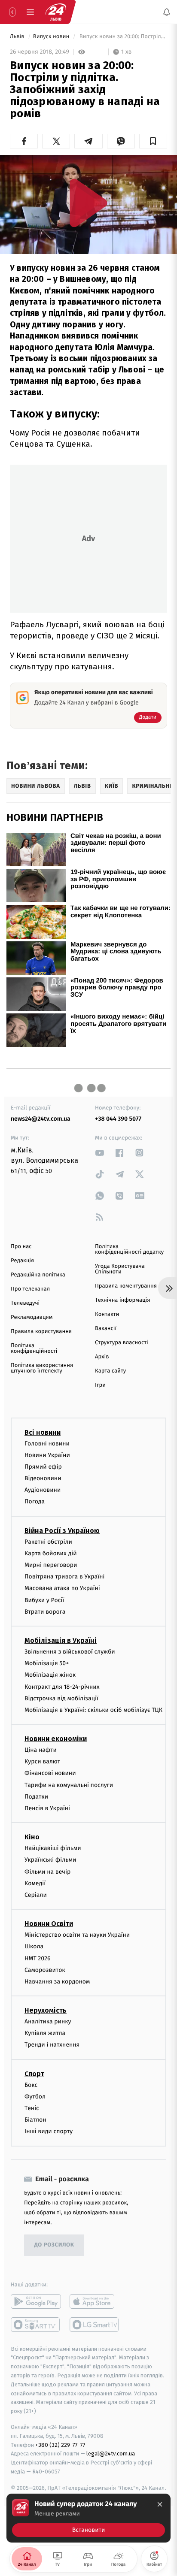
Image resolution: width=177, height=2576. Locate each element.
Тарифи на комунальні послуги (69, 1785)
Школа (34, 1946)
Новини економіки (56, 1739)
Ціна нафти (41, 1750)
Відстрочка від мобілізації (61, 1698)
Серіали (36, 1895)
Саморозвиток (45, 1970)
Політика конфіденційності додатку (129, 1249)
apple (95, 2301)
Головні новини (47, 1443)
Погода (35, 1501)
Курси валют (42, 1761)
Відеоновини (43, 1478)
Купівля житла (45, 2033)
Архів (102, 1357)
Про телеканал (30, 1289)
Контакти (107, 1314)
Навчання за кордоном (57, 1982)
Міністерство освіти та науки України (77, 1935)
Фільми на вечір (47, 1871)
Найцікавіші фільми (53, 1848)
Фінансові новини (50, 1773)
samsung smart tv (95, 2324)
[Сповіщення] (167, 12)
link (100, 1153)
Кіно (32, 1837)
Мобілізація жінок (50, 1675)
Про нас (21, 1247)
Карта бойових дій (51, 1553)
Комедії (35, 1883)
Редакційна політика (38, 1275)
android (36, 2301)
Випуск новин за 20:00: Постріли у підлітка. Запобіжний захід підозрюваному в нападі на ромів (122, 37)
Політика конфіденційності (34, 1348)
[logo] (56, 12)
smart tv (36, 2324)
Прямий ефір (43, 1467)
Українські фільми (50, 1860)
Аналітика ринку (48, 2021)
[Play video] (88, 203)
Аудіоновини (43, 1490)
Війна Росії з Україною (62, 1531)
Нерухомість (46, 2010)
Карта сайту (110, 1371)
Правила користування (41, 1332)
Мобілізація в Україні (61, 1640)
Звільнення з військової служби (70, 1652)
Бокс (31, 2085)
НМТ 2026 (38, 1958)
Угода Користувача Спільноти (120, 1269)
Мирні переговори (51, 1565)
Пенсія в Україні (47, 1808)
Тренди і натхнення (52, 2045)
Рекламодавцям (32, 1317)
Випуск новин (52, 37)
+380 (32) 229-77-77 (60, 2444)
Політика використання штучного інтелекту (42, 1368)
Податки (36, 1797)
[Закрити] (160, 2504)
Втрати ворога (45, 1612)
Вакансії (106, 1329)
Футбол (35, 2097)
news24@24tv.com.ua (41, 1119)
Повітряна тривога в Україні (64, 1577)
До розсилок (54, 2245)
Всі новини (43, 1432)
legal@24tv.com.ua (111, 2454)
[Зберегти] (153, 141)
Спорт (34, 2074)
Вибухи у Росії (44, 1600)
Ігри (100, 1385)
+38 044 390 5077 (118, 1119)
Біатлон (35, 2120)
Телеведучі (25, 1303)
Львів (18, 37)
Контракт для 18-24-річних (62, 1686)
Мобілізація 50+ (47, 1663)
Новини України (47, 1455)
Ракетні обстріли (48, 1542)
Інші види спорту (49, 2131)
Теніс (32, 2108)
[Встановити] (88, 2518)
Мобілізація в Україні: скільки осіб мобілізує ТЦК (93, 1710)
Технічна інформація (122, 1300)
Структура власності (122, 1343)
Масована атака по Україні (62, 1588)
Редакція (22, 1261)
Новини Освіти (49, 1924)
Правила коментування (126, 1286)
